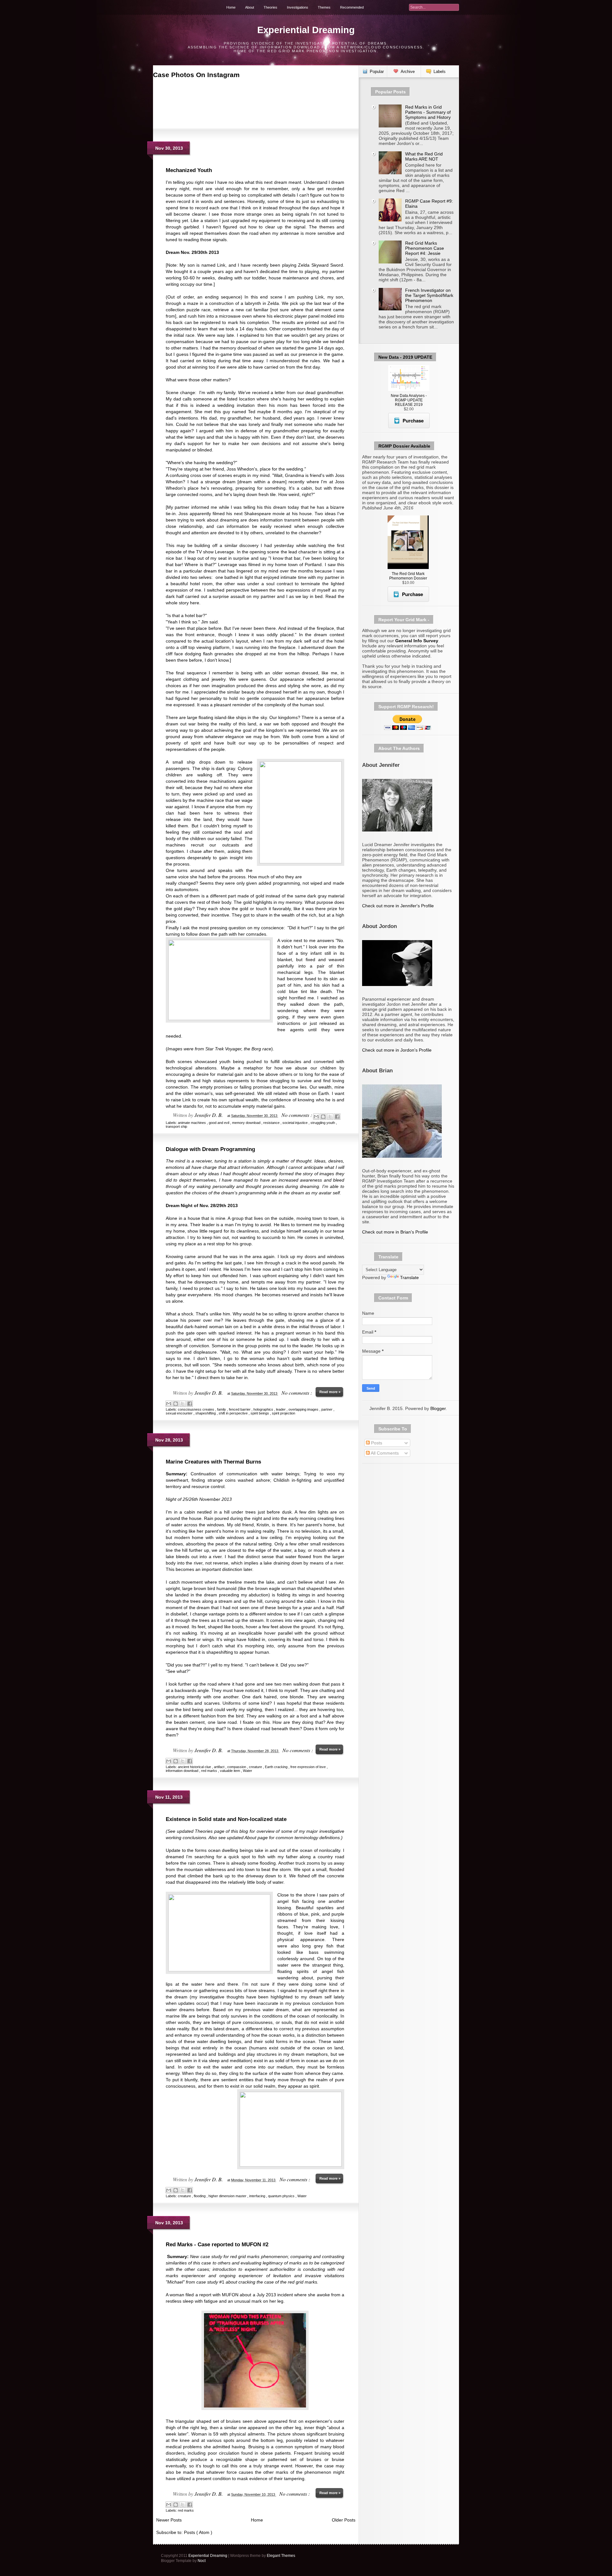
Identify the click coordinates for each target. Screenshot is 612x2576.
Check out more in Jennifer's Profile (398, 906)
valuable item (230, 1771)
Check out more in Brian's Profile (395, 1232)
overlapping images (304, 1409)
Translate (409, 1277)
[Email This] (316, 1117)
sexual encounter (180, 1413)
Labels (440, 72)
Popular (377, 72)
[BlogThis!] (323, 1117)
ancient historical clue (195, 1767)
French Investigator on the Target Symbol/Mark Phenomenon (429, 295)
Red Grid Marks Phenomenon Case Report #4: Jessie (425, 248)
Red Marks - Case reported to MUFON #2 (217, 2245)
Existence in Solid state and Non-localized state (226, 1819)
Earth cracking (277, 1767)
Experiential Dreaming (306, 30)
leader (281, 1409)
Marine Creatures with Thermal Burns (213, 1462)
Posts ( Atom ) (198, 2532)
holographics (264, 1409)
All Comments (384, 1453)
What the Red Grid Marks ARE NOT (424, 156)
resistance (272, 1123)
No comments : (297, 1115)
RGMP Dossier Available (404, 446)
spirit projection (284, 1413)
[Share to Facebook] (337, 1117)
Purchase (413, 421)
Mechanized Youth (189, 170)
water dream (276, 2010)
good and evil (219, 1123)
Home (231, 7)
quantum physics (282, 2196)
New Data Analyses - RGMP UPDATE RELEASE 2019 (409, 400)
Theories (270, 7)
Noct (202, 2561)
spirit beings (260, 1413)
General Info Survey (417, 641)
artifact (220, 1767)
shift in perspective (234, 1413)
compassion (237, 1767)
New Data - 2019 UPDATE (405, 357)
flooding (200, 2196)
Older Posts (344, 2520)
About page (256, 1838)
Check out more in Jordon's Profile (397, 1050)
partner (327, 1409)
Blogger (438, 1408)
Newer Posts (169, 2520)
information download (182, 1771)
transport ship (176, 1126)
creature (256, 1767)
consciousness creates (197, 1409)
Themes (324, 7)
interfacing (258, 2196)
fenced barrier (240, 1409)
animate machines (192, 1123)
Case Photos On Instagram (196, 75)
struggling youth (323, 1123)
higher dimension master (228, 2196)
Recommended (352, 7)
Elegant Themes (281, 2556)
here (195, 603)
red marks (210, 1771)
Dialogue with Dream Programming (210, 1149)
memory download (247, 1123)
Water (248, 1771)
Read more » (330, 1392)
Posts (376, 1443)
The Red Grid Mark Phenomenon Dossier (408, 576)
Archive (408, 72)
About (250, 7)
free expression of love (309, 1767)
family (222, 1409)
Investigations (298, 7)
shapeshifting (206, 1413)
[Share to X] (330, 1117)
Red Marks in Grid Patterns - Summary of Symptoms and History (428, 112)
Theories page (210, 1831)
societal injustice (295, 1123)
